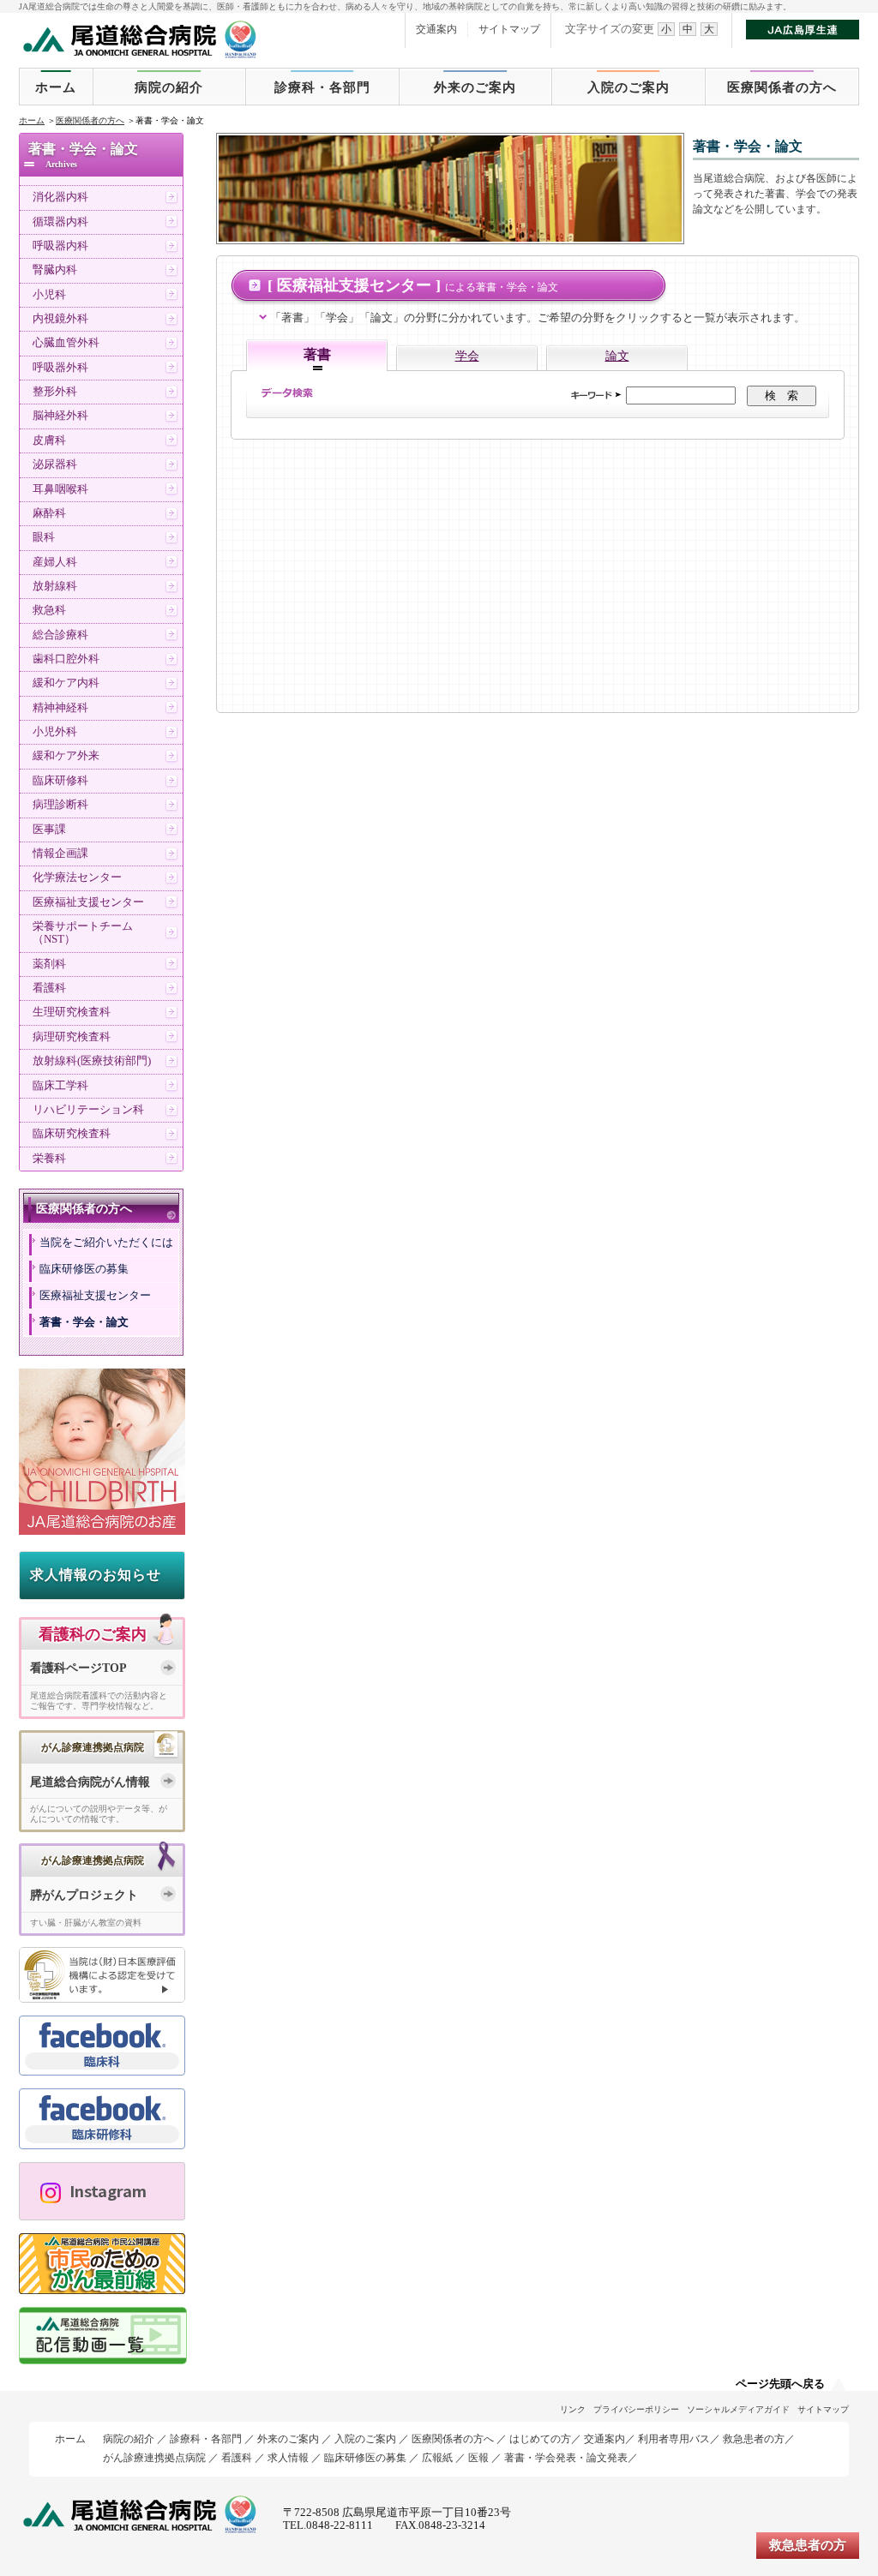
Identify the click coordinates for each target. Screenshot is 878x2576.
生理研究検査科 (72, 1012)
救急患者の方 (754, 2439)
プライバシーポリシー (636, 2409)
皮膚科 (49, 440)
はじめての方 (540, 2439)
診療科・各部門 (322, 87)
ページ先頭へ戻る (780, 2384)
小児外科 (55, 732)
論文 (617, 356)
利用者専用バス (674, 2439)
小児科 (49, 295)
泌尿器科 (55, 464)
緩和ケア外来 (66, 756)
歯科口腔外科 (66, 659)
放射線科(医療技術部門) (92, 1061)
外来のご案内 (475, 87)
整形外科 (55, 392)
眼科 (44, 537)
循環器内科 (60, 222)
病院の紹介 (169, 87)
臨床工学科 (60, 1086)
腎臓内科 (55, 270)
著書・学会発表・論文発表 (566, 2458)
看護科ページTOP (78, 1668)
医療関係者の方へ (782, 87)
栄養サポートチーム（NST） (83, 933)
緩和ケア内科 (66, 683)
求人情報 (288, 2458)
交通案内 (436, 29)
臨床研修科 (60, 781)
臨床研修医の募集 (84, 1269)
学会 (467, 356)
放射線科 (55, 586)
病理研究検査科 (72, 1037)
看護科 (49, 988)
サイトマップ (509, 29)
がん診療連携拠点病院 (154, 2458)
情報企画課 (60, 854)
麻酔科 (49, 513)
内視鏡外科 (60, 319)
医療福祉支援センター (88, 902)
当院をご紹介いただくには (106, 1243)
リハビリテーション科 (88, 1110)
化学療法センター (77, 878)
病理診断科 (60, 805)
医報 (478, 2458)
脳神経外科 (60, 416)
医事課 (49, 830)
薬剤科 (49, 964)
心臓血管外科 (66, 343)
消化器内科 (60, 197)
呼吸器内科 (60, 246)
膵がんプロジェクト (84, 1895)
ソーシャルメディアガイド (738, 2409)
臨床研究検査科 (72, 1134)
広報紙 (437, 2458)
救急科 (49, 610)
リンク (573, 2409)
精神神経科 (60, 708)
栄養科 (49, 1159)
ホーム (56, 87)
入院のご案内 (628, 87)
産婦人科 (55, 562)
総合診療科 (60, 635)
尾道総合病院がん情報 (90, 1782)
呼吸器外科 (60, 368)
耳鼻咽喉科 (60, 489)
